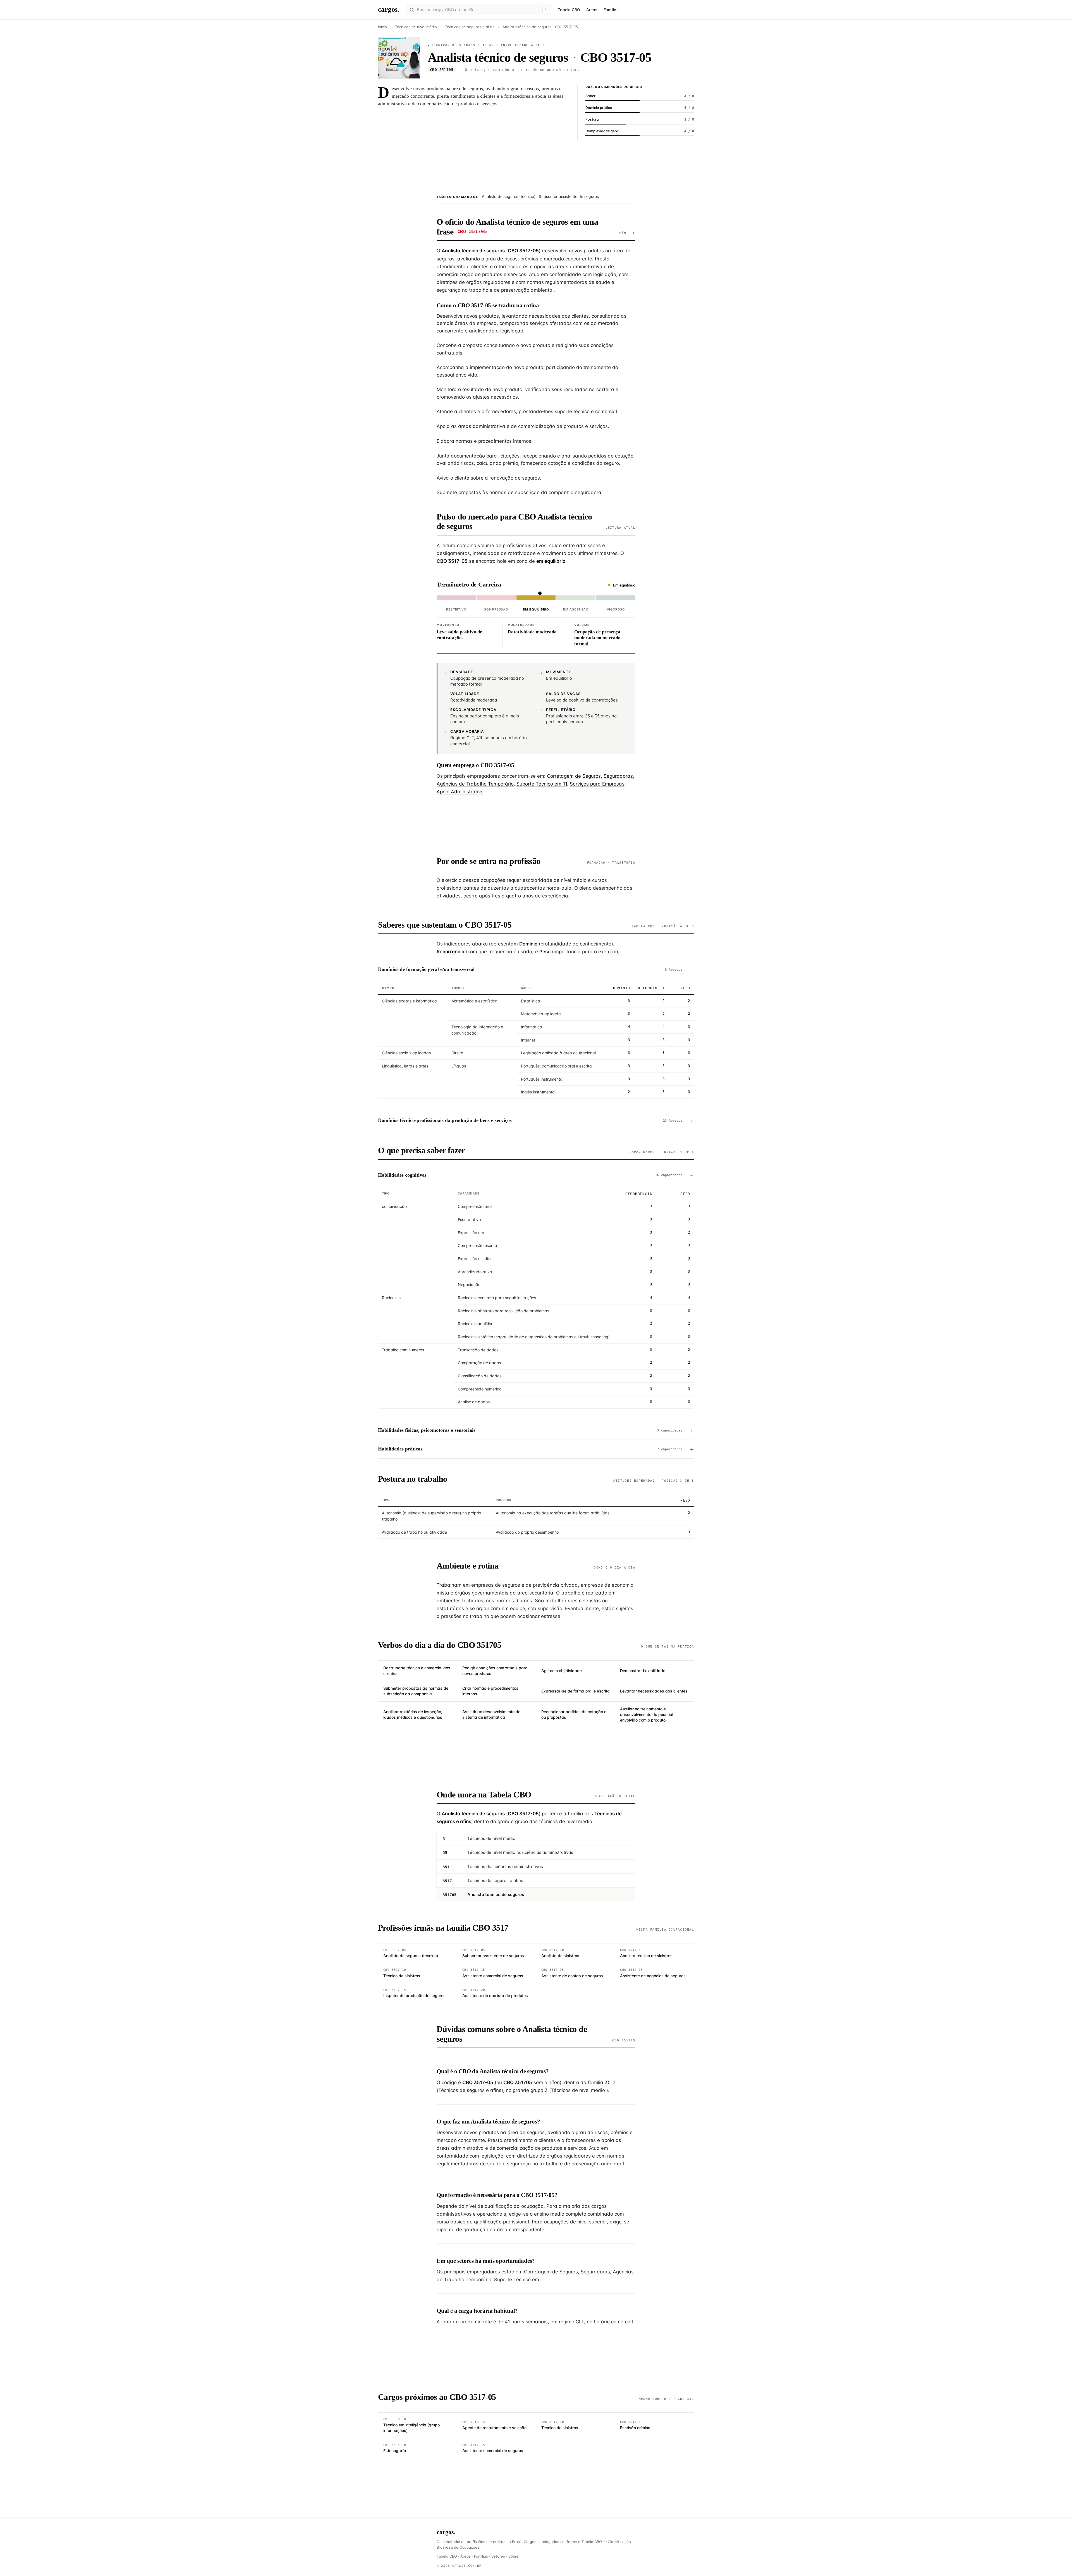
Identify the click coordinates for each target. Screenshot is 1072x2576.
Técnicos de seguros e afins (470, 27)
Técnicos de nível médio (417, 27)
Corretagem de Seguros (574, 776)
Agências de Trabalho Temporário (475, 784)
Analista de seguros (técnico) (509, 196)
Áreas (592, 10)
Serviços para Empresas (597, 784)
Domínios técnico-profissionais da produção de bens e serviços (530, 1120)
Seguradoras (618, 776)
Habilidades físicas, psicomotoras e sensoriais (530, 1430)
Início (382, 27)
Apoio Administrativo (460, 792)
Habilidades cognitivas (530, 1175)
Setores (498, 2556)
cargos (389, 9)
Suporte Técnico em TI (542, 784)
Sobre (514, 2556)
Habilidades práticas (530, 1449)
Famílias (611, 10)
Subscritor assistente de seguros (569, 196)
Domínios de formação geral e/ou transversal (530, 969)
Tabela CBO (569, 10)
